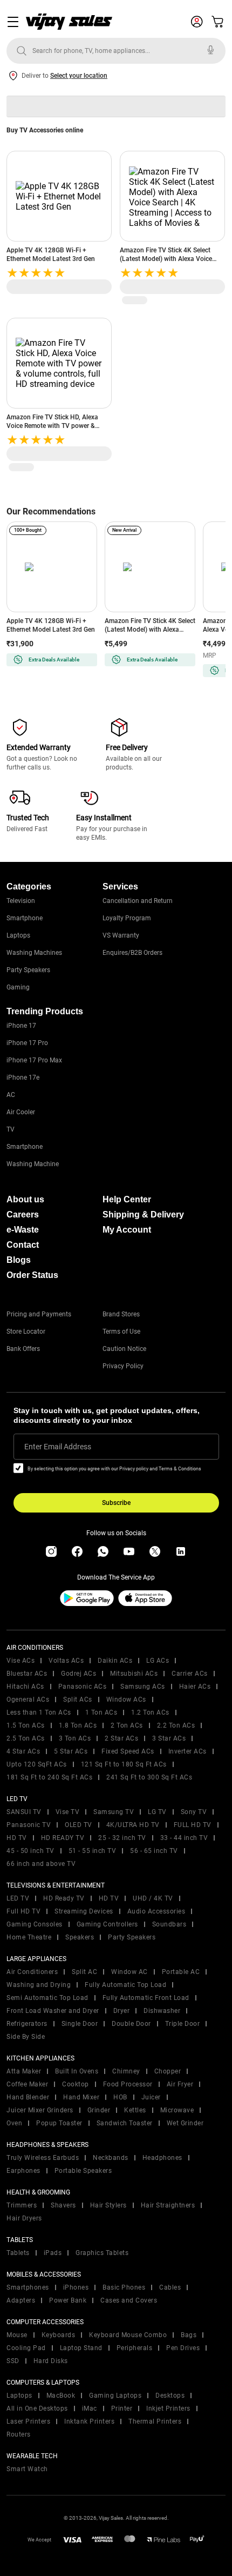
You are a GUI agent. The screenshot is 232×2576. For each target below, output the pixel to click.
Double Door (131, 2024)
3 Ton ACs (75, 1738)
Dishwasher (162, 2011)
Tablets (18, 2253)
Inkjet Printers (168, 2408)
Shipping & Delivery (143, 1215)
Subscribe (116, 1503)
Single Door (80, 2024)
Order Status (32, 1275)
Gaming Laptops (115, 2396)
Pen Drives (183, 2348)
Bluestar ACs (27, 1674)
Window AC (129, 1972)
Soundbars (169, 1924)
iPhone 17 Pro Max (34, 1060)
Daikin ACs (115, 1661)
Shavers (63, 2205)
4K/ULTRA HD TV (133, 1825)
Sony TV (194, 1812)
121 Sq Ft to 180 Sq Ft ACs (124, 1764)
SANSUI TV (24, 1812)
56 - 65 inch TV (154, 1851)
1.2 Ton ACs (150, 1712)
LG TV (157, 1812)
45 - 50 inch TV (30, 1851)
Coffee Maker (27, 2084)
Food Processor (128, 2084)
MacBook (61, 2396)
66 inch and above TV (41, 1864)
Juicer (151, 2097)
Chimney (126, 2071)
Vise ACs (21, 1661)
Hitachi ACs (25, 1687)
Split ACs (78, 1700)
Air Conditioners (32, 1972)
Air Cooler (21, 1112)
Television (21, 901)
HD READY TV (63, 1838)
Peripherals (135, 2348)
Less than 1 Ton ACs (39, 1712)
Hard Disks (51, 2361)
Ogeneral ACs (28, 1700)
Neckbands (111, 2158)
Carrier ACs (190, 1674)
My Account (127, 1230)
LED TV (18, 1898)
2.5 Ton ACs (26, 1738)
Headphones (162, 2158)
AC (11, 1095)
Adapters (21, 2300)
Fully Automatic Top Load (125, 1985)
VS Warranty (121, 935)
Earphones (23, 2171)
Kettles (135, 2110)
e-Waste (23, 1230)
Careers (23, 1215)
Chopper (168, 2071)
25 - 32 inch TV (122, 1838)
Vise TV (68, 1812)
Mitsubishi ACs (134, 1674)
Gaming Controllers (107, 1924)
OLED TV (79, 1825)
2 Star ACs (121, 1738)
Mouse (17, 2335)
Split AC (84, 1972)
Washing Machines (34, 953)
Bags (189, 2335)
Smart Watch (27, 2469)
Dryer (122, 2011)
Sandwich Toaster (125, 2123)
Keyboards (59, 2335)
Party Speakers (28, 970)
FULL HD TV (193, 1825)
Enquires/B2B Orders (132, 953)
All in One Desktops (37, 2408)
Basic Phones (124, 2287)
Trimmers (22, 2205)
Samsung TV (114, 1812)
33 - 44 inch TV (184, 1838)
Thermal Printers (155, 2421)
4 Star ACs (23, 1751)
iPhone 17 (21, 1026)
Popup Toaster (59, 2123)
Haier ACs (195, 1687)
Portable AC (181, 1972)
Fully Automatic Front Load (146, 1998)
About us (25, 1199)
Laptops (18, 935)
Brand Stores (121, 1314)
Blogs (19, 1260)
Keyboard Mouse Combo (128, 2335)
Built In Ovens (77, 2071)
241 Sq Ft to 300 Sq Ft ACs (149, 1777)
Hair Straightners (168, 2205)
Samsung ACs (143, 1687)
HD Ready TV (64, 1898)
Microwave (177, 2110)
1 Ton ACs (101, 1712)
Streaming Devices (84, 1911)
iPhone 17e (23, 1078)
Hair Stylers (108, 2205)
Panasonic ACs (83, 1687)
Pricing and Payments (39, 1314)
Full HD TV (23, 1911)
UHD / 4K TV (153, 1898)
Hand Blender (28, 2097)
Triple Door (183, 2024)
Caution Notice (124, 1349)
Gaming (18, 987)
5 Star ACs (71, 1751)
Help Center (127, 1199)
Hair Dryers (24, 2218)
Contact (23, 1245)
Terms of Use (121, 1332)
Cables (170, 2287)
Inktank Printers (89, 2421)
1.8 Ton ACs (78, 1725)
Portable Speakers (83, 2171)
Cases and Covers (129, 2300)
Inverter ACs (187, 1751)
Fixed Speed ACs (128, 1751)
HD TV (17, 1838)
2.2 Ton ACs (176, 1725)
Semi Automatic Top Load (47, 1998)
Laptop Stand (81, 2348)
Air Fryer (180, 2084)
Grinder (99, 2110)
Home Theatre (29, 1937)
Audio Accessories (156, 1911)
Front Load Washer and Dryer (53, 2011)
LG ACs (158, 1661)
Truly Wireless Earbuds (43, 2158)
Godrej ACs (79, 1674)
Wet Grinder (185, 2123)
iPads (53, 2253)
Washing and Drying (39, 1985)
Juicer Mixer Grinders (40, 2110)
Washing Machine (33, 1164)
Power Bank (68, 2300)
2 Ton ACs (127, 1725)
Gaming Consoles (35, 1924)
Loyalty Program (127, 918)
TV (11, 1129)
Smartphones (28, 2287)
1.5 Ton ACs (26, 1725)
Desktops (170, 2396)
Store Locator (26, 1332)
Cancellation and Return (138, 901)
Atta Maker (24, 2071)
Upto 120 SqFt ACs (37, 1764)
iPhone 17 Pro (27, 1043)
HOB (120, 2097)
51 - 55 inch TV (93, 1851)
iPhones (76, 2287)
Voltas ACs (66, 1661)
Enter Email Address (58, 1447)
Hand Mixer (81, 2097)
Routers (19, 2434)
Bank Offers (23, 1349)
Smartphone (25, 918)
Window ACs (126, 1700)
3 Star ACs (169, 1738)
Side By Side (26, 2037)
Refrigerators (27, 2024)
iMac (90, 2408)
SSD (13, 2361)
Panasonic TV (29, 1825)
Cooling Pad (26, 2348)
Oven (14, 2123)
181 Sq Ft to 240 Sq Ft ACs (49, 1777)
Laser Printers (28, 2421)
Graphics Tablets (102, 2253)
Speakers (80, 1937)
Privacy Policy (123, 1366)
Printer (122, 2408)
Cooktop (76, 2084)
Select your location (79, 76)
